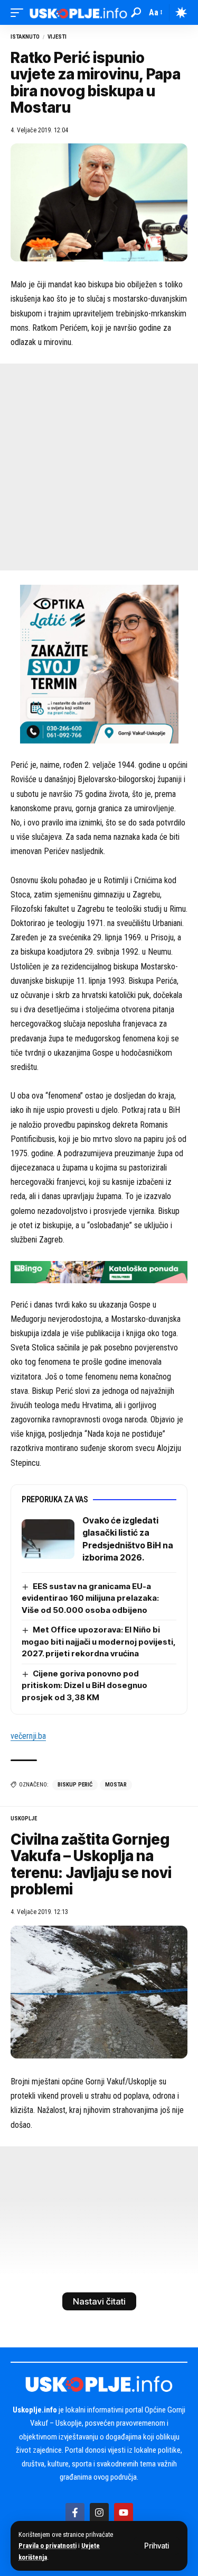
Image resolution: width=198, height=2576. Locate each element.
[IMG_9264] (99, 1271)
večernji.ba (28, 1736)
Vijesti (57, 37)
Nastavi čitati (99, 2301)
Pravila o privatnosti (48, 2546)
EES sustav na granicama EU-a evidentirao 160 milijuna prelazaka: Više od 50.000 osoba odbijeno (90, 1598)
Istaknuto (25, 37)
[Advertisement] (99, 467)
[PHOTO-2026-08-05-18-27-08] (99, 663)
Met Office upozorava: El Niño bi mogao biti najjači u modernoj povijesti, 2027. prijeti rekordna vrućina (99, 1641)
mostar (116, 1785)
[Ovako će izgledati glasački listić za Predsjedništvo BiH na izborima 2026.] (48, 1539)
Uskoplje (24, 1818)
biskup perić (75, 1785)
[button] (157, 2546)
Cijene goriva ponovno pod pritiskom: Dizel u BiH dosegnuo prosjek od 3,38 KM (84, 1685)
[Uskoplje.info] (78, 12)
